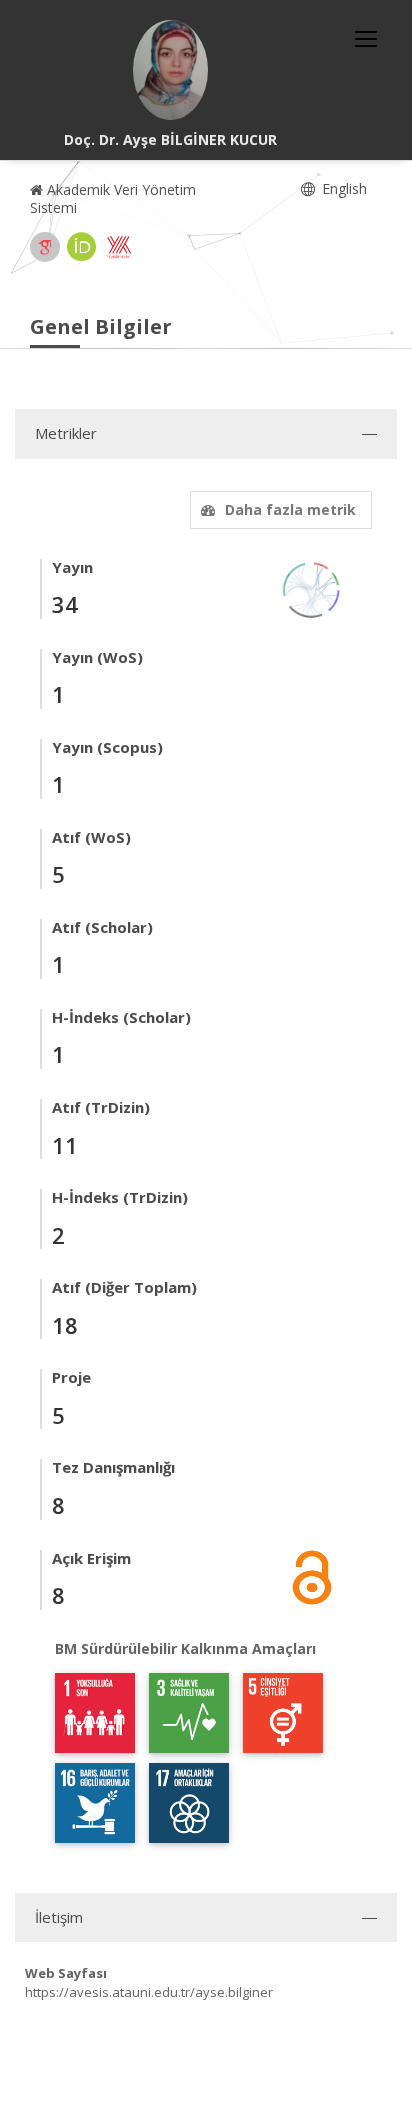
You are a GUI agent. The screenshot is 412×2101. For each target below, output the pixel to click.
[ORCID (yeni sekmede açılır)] (82, 247)
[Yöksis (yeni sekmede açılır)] (119, 247)
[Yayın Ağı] (312, 588)
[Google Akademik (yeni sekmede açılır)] (45, 247)
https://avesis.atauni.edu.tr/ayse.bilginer (149, 1992)
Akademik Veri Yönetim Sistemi (113, 198)
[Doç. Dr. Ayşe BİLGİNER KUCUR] (171, 70)
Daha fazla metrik (290, 509)
